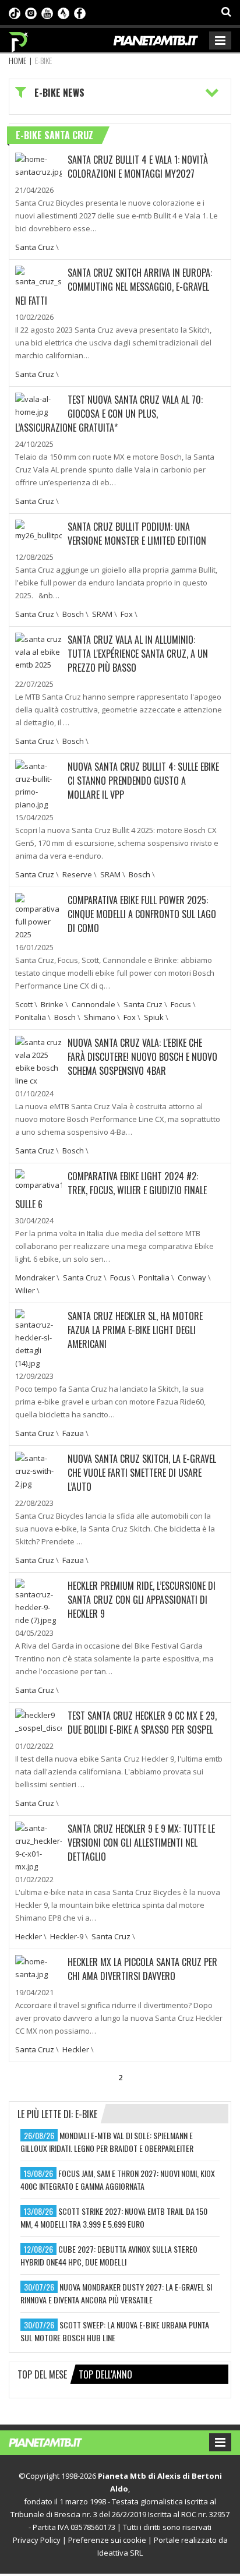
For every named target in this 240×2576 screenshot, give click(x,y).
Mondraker (35, 1278)
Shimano (100, 1017)
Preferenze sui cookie (107, 2540)
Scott (24, 1004)
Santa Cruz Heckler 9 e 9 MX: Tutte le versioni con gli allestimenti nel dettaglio (141, 1843)
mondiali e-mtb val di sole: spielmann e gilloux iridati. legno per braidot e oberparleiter (107, 2142)
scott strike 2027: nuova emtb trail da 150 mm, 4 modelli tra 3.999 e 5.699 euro (114, 2217)
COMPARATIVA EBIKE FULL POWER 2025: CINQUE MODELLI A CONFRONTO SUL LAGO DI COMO (142, 914)
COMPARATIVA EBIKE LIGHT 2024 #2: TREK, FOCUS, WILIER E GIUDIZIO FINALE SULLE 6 (111, 1190)
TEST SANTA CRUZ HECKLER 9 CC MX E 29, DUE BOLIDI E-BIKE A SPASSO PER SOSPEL (142, 1723)
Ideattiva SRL (120, 2553)
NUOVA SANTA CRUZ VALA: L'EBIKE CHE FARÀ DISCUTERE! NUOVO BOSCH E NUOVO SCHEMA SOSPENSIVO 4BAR (142, 1057)
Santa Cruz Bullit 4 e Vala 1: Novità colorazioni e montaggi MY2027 (138, 167)
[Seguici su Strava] (63, 12)
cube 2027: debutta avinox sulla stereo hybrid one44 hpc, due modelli (109, 2255)
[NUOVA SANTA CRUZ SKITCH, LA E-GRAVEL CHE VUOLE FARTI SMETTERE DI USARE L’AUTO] (38, 1470)
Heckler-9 (67, 1936)
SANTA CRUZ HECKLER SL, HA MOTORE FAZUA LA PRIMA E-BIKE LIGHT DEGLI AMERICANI (135, 1330)
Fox (127, 614)
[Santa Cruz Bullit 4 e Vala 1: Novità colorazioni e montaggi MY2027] (38, 164)
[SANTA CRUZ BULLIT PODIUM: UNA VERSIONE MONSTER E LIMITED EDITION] (38, 530)
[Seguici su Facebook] (80, 12)
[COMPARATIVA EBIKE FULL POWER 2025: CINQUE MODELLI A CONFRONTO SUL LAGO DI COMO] (38, 916)
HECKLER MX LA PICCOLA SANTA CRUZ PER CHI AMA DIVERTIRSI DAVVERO (142, 1969)
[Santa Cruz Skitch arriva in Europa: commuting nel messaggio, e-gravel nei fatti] (38, 276)
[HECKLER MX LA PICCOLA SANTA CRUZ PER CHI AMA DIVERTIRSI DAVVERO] (38, 1967)
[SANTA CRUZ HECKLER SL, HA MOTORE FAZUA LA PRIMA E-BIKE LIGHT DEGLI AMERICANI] (38, 1338)
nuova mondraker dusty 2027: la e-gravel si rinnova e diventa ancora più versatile (116, 2293)
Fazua (73, 1433)
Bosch (73, 614)
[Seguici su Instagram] (31, 12)
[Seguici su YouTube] (47, 12)
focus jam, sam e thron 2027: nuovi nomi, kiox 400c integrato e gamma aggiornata (118, 2180)
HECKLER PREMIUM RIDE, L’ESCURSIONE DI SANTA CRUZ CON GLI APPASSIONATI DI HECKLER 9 (142, 1600)
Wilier (25, 1290)
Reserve (77, 874)
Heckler (29, 1936)
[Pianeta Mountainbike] (19, 39)
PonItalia (31, 1017)
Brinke (52, 1004)
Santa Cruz (35, 247)
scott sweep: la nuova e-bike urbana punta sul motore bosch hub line (115, 2331)
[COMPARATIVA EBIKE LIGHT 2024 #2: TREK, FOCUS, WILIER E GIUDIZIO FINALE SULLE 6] (38, 1179)
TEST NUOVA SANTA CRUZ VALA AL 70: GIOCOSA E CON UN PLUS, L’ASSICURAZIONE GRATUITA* (109, 414)
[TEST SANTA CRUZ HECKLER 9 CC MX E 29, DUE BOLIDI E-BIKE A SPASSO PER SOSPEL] (38, 1720)
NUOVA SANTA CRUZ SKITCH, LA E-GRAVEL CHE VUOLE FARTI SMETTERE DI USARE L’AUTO (142, 1473)
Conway (192, 1278)
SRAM (102, 614)
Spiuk (154, 1017)
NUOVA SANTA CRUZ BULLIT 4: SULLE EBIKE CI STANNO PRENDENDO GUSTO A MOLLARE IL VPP (143, 781)
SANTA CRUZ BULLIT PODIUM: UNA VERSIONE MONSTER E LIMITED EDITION (137, 534)
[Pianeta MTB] (57, 2441)
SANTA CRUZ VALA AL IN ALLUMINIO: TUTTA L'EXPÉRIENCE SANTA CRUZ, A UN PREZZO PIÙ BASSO (138, 654)
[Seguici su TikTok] (15, 12)
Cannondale (93, 1004)
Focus (181, 1004)
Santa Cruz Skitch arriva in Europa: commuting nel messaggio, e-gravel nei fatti (114, 287)
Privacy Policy (37, 2540)
